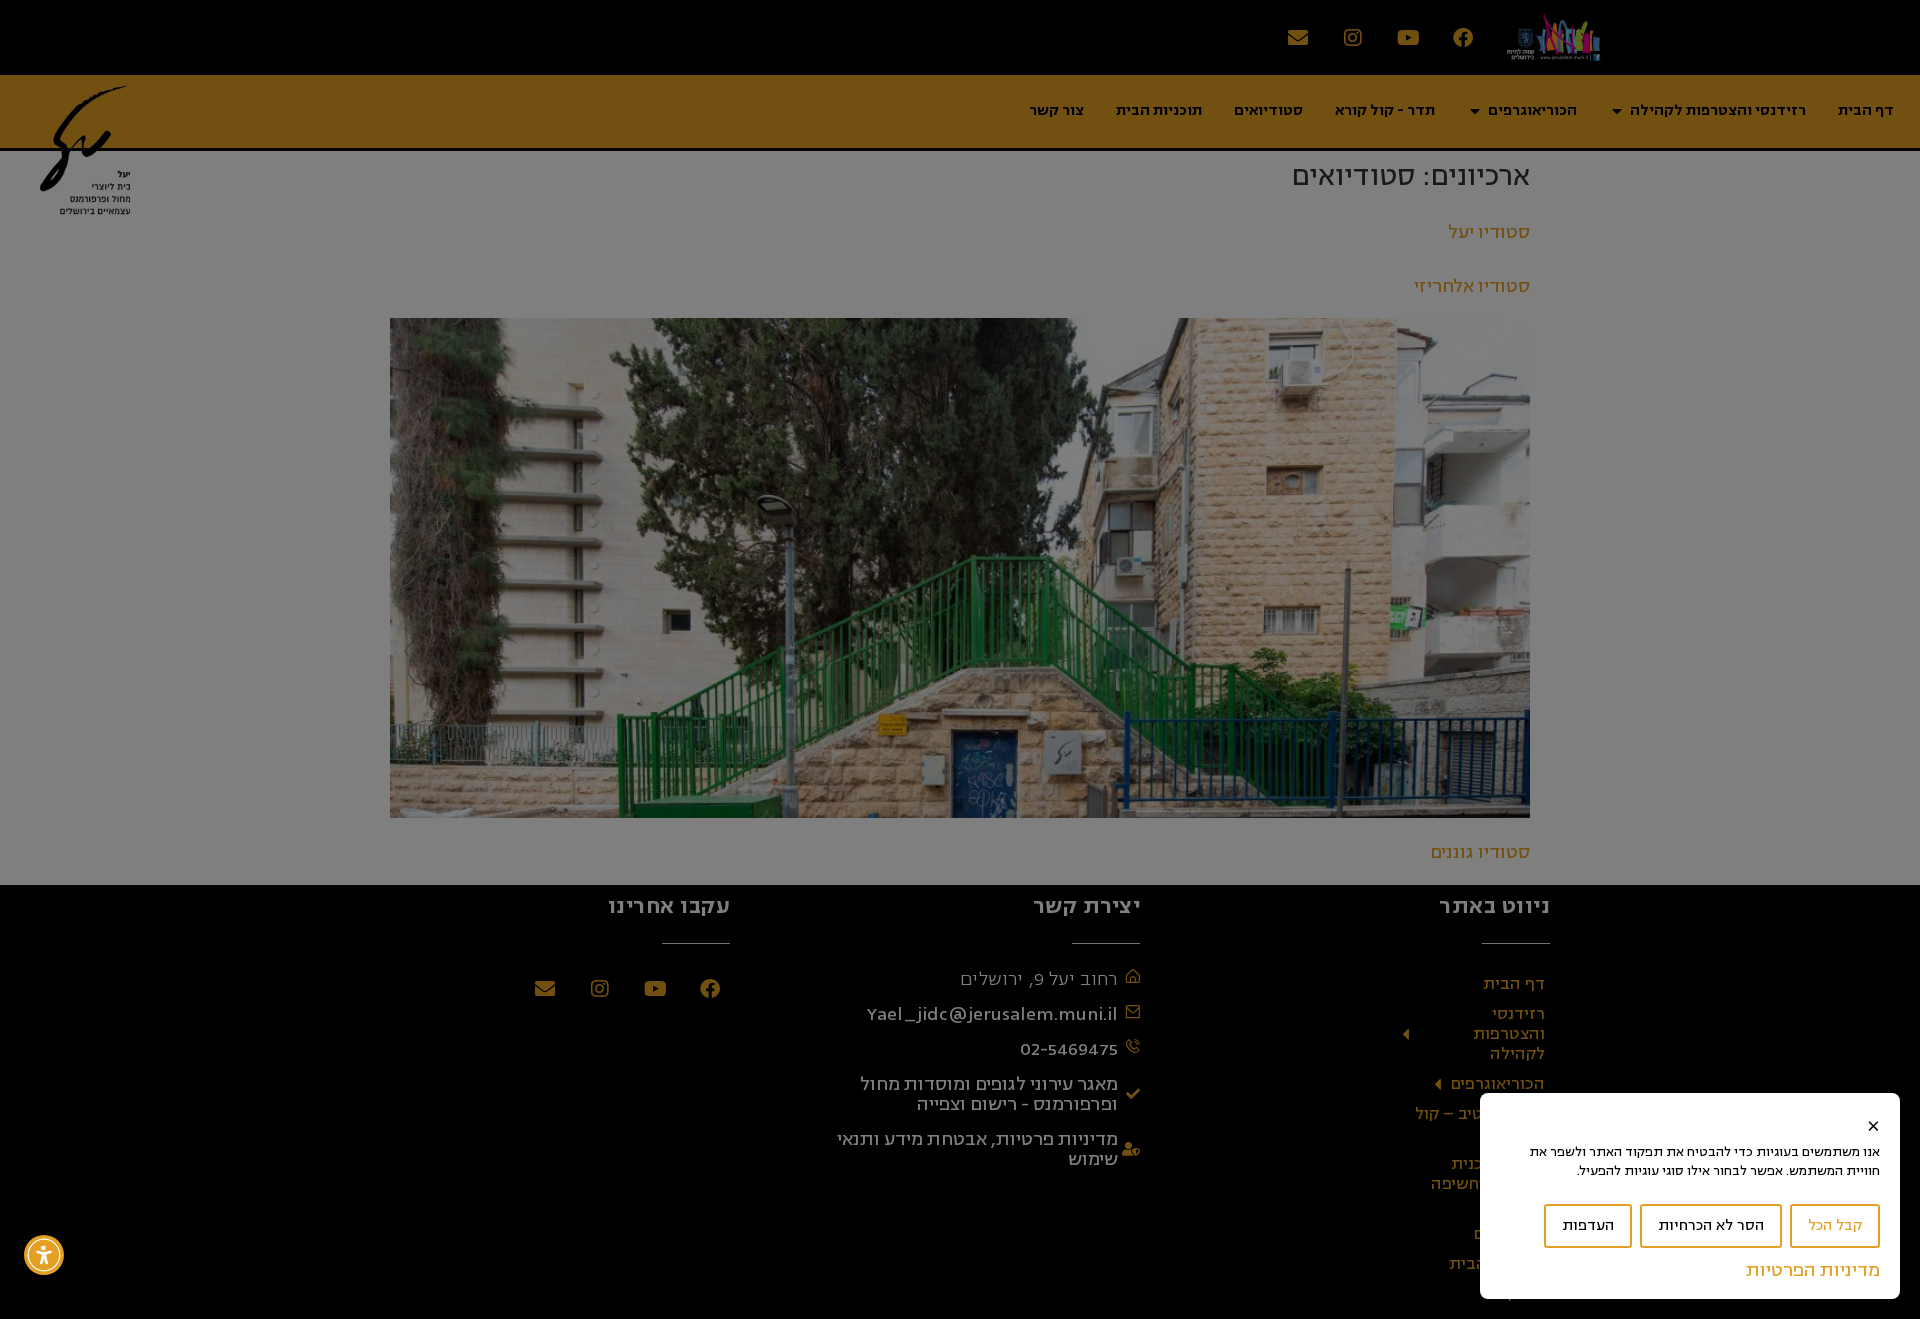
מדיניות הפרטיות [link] (1813, 1270)
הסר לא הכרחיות (1711, 1225)
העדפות (1588, 1225)
